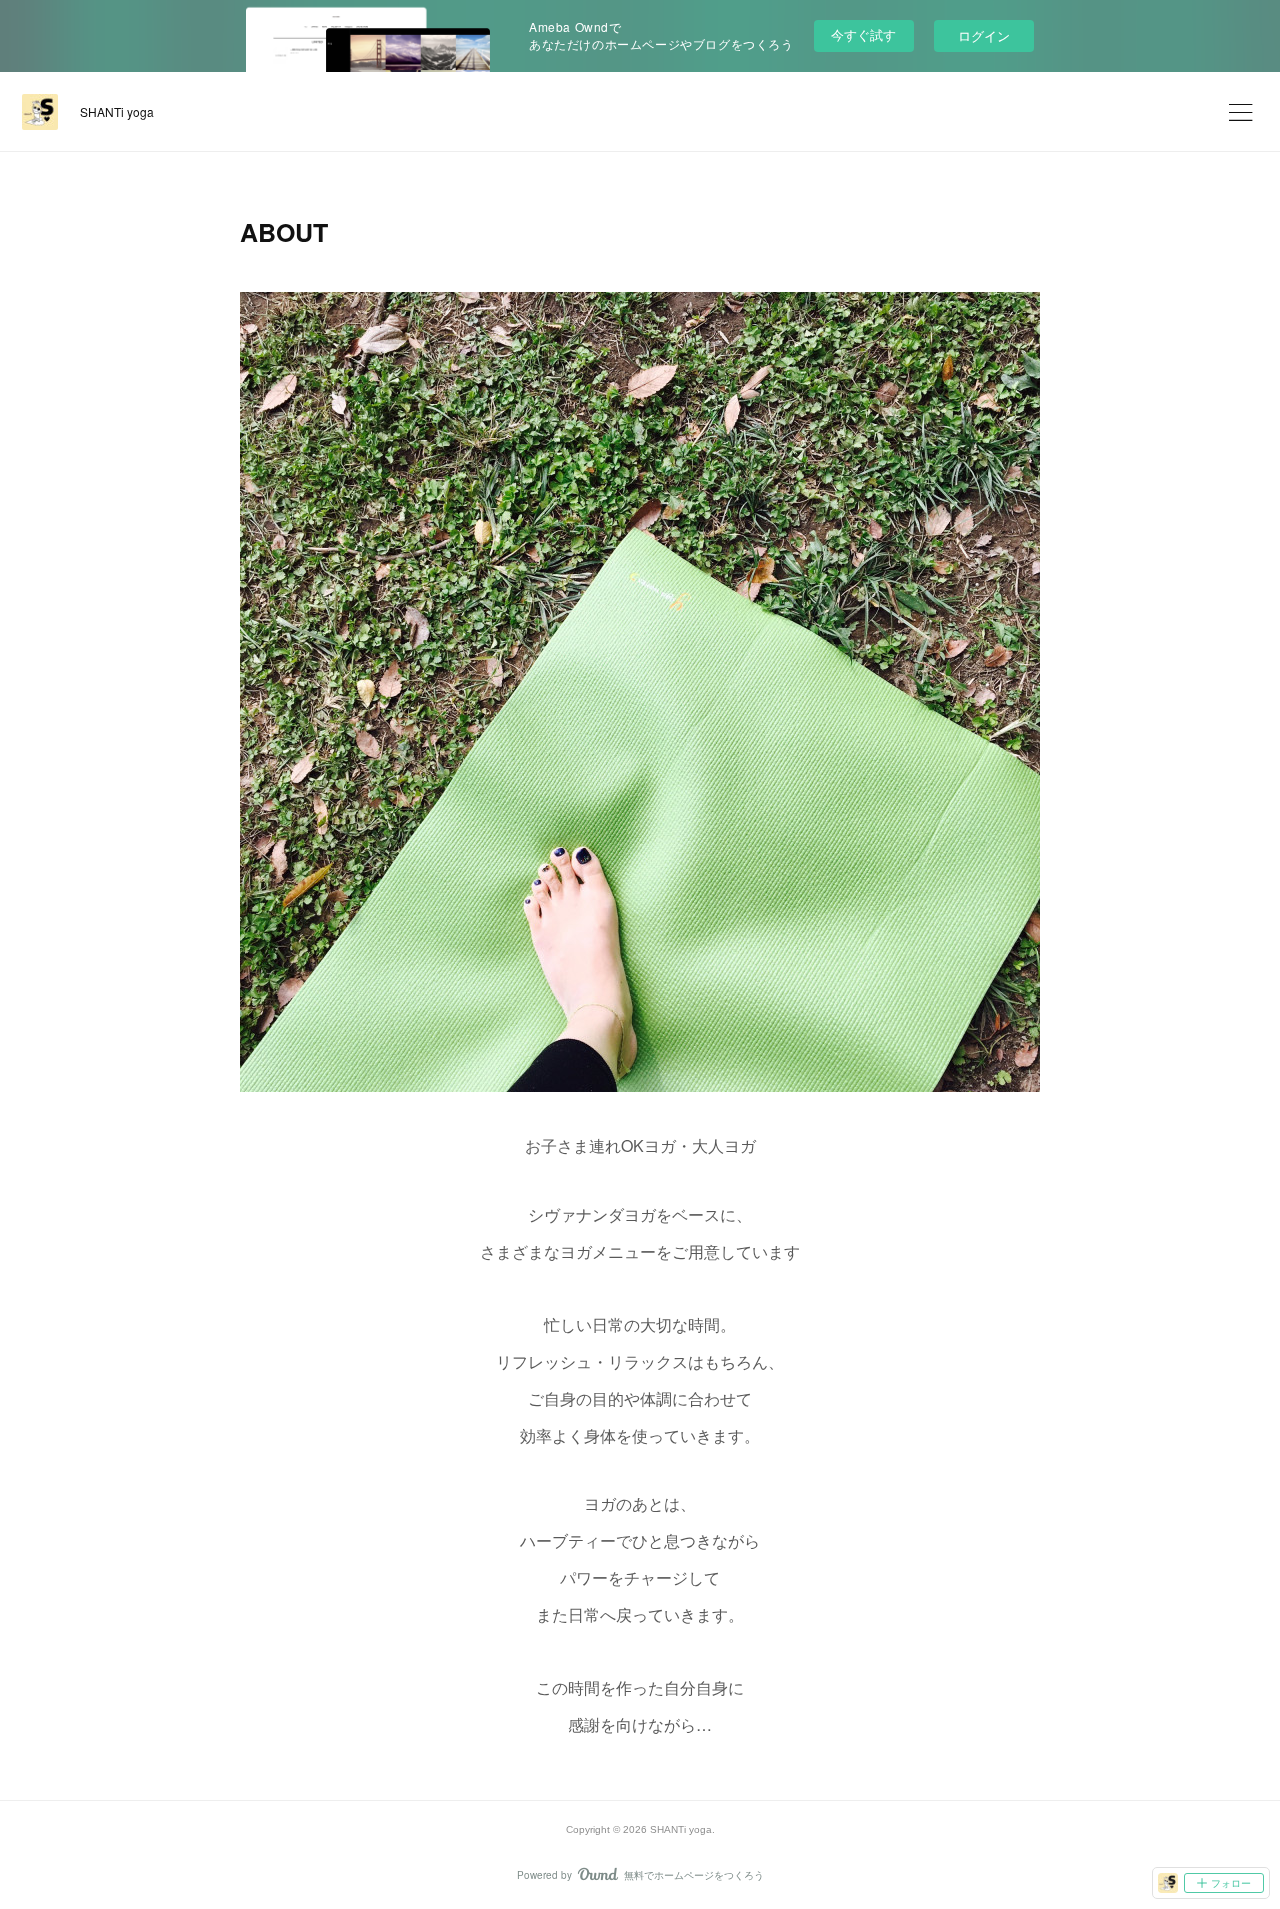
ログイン (984, 35)
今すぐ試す (863, 34)
